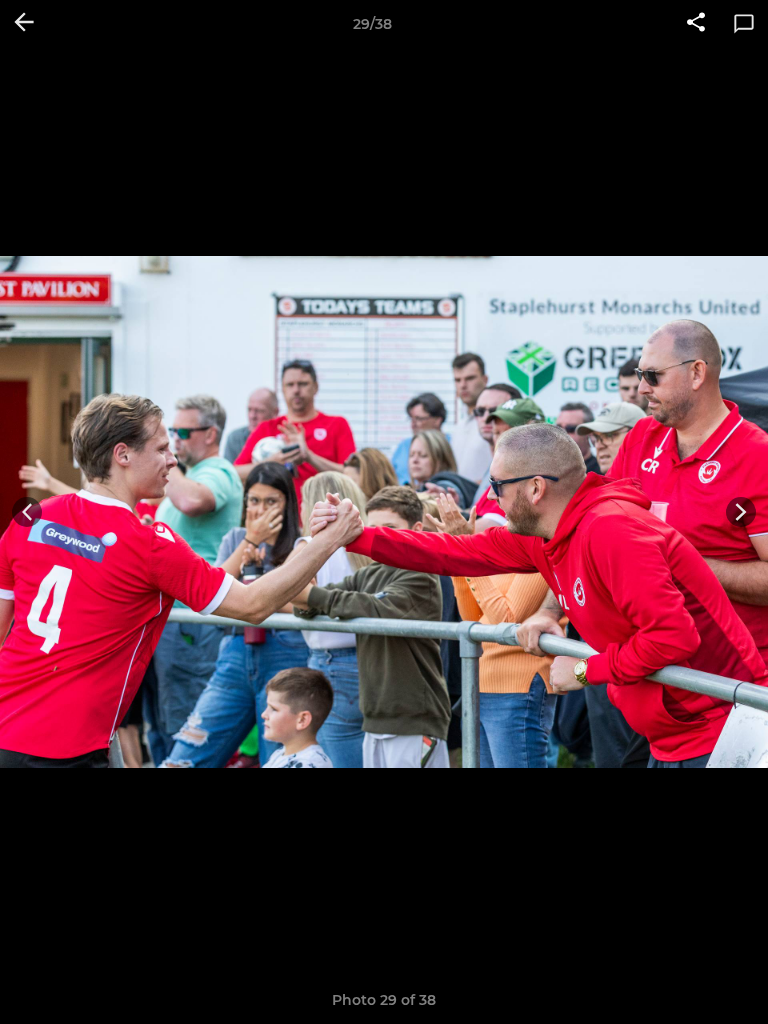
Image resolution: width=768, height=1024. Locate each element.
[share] (696, 24)
